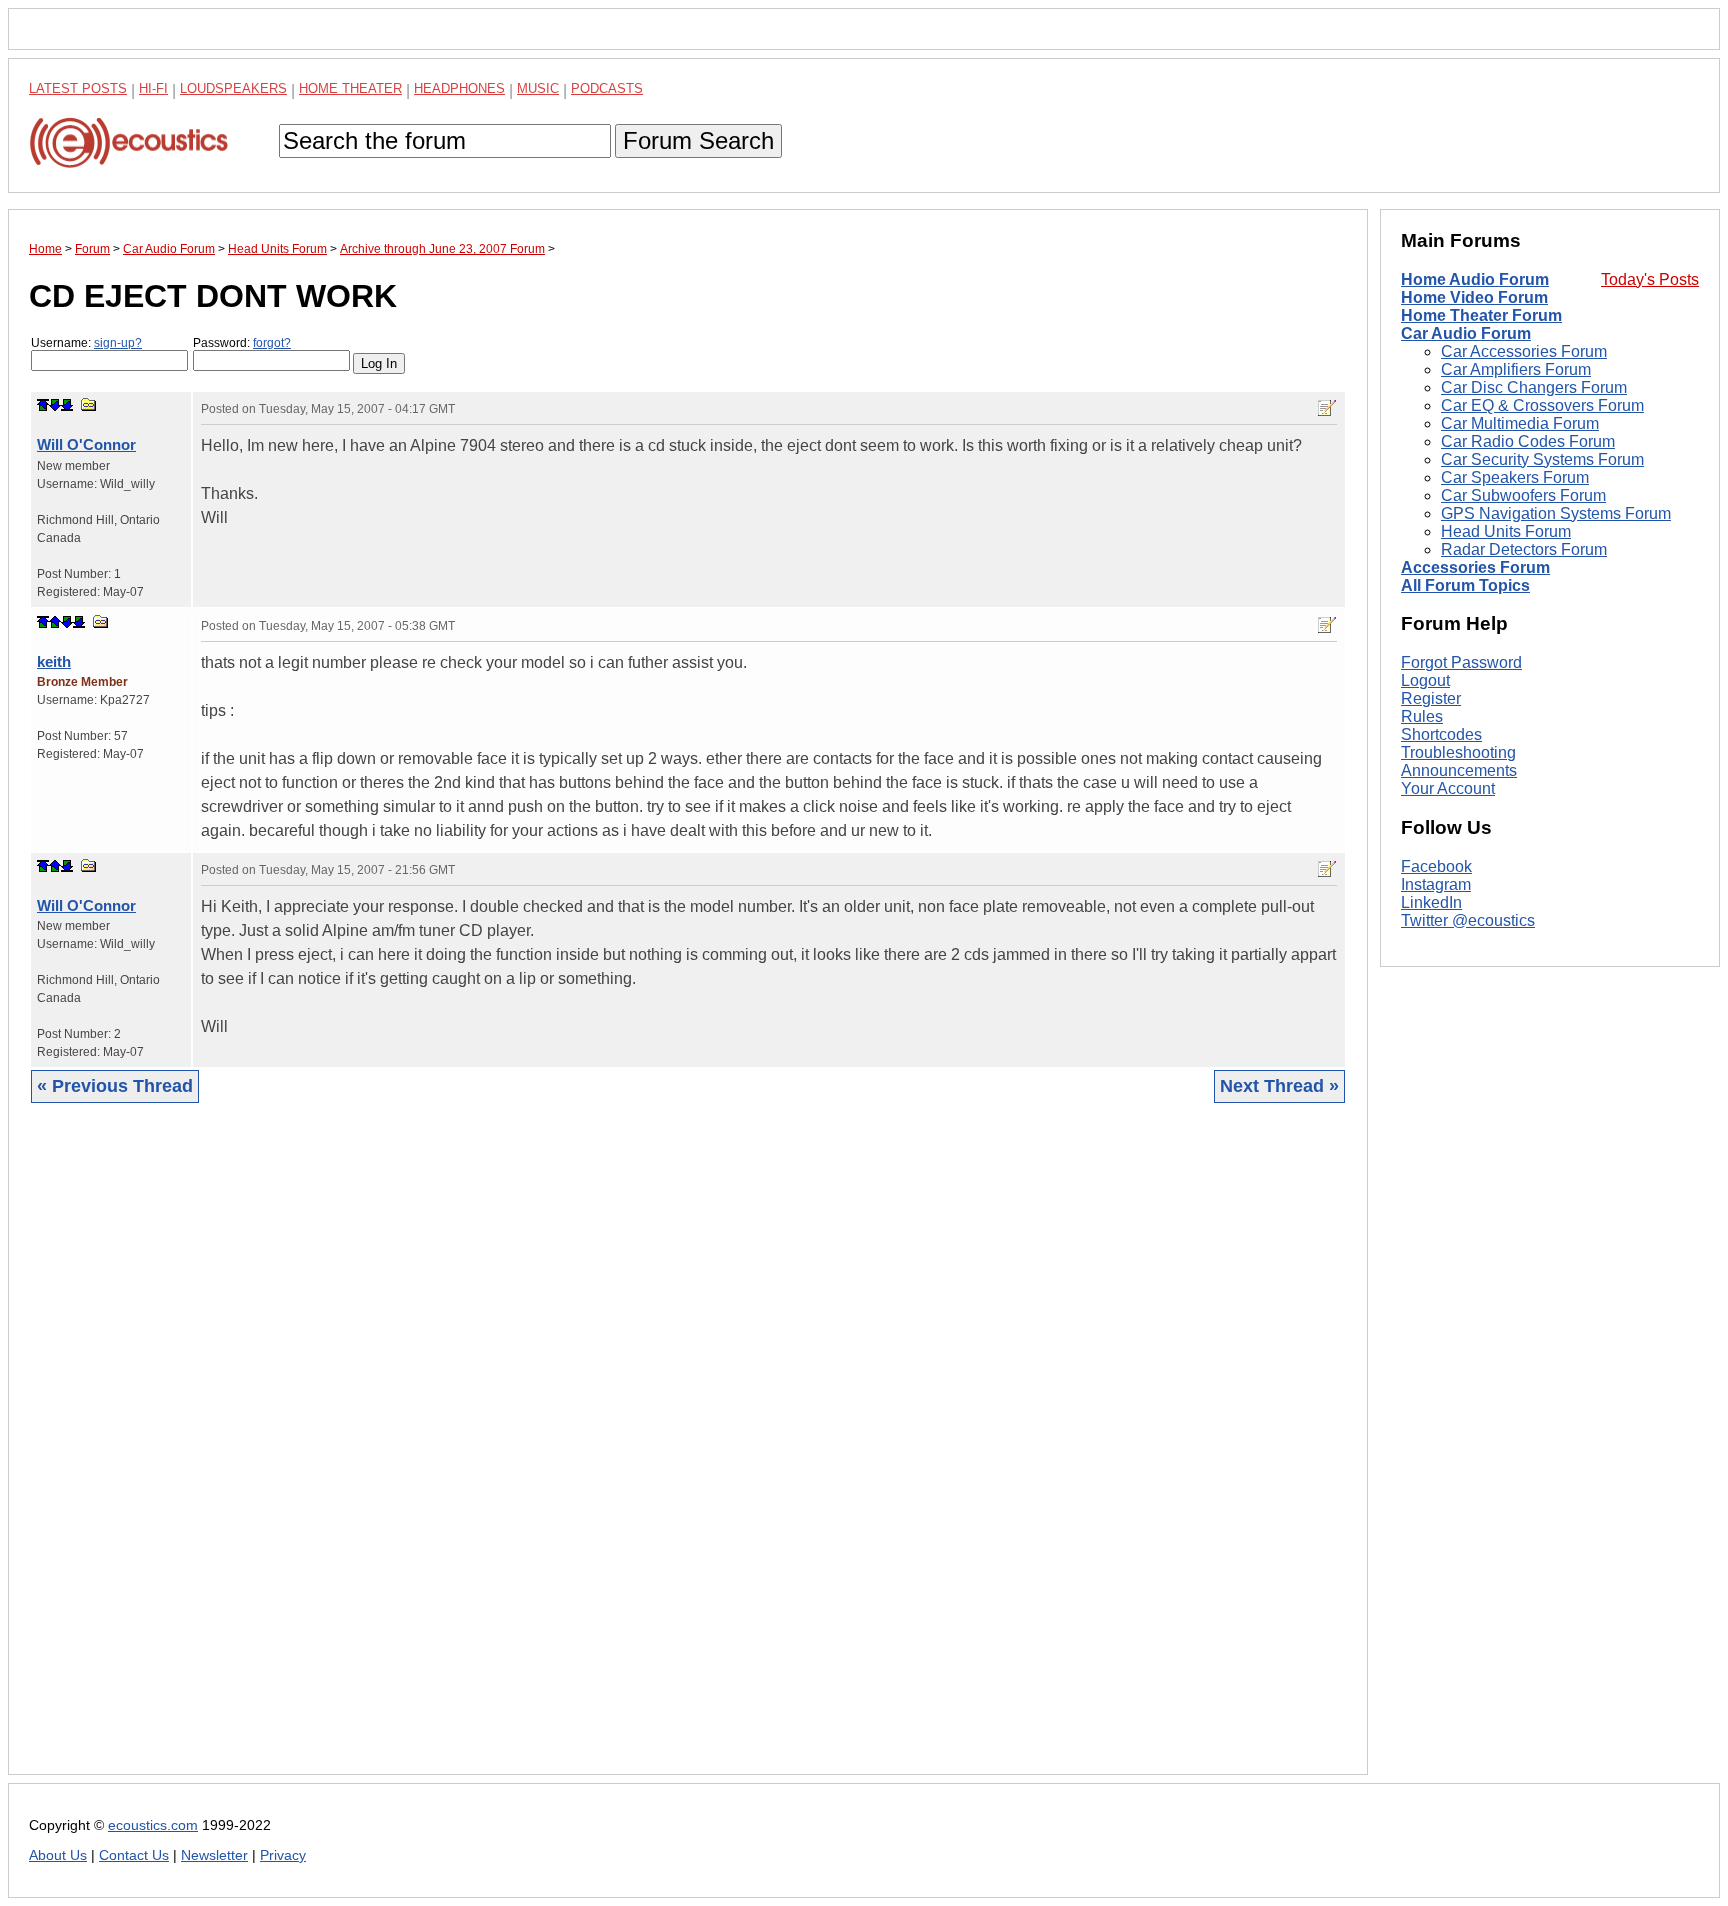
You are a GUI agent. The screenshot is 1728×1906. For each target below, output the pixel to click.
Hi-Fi (153, 88)
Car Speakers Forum (1515, 477)
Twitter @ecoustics (1468, 920)
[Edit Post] (1327, 408)
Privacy (283, 1855)
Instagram (1436, 884)
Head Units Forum (1506, 531)
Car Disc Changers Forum (1534, 387)
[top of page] (43, 405)
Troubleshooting (1458, 752)
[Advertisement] (629, 1454)
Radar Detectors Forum (1524, 549)
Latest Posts (78, 88)
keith (54, 661)
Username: (86, 343)
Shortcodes (1441, 734)
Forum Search (698, 140)
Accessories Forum (1475, 567)
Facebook (1436, 866)
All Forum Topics (1465, 585)
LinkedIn (1431, 902)
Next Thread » (1279, 1086)
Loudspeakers (233, 88)
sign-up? (118, 343)
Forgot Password (1461, 662)
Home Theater (350, 88)
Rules (1422, 716)
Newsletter (214, 1855)
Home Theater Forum (1481, 315)
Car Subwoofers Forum (1523, 495)
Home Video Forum (1474, 297)
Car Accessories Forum (1524, 351)
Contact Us (134, 1855)
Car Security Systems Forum (1542, 459)
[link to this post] (89, 404)
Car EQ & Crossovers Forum (1542, 405)
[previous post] (55, 622)
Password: (242, 343)
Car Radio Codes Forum (1528, 441)
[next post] (55, 405)
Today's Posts (1650, 279)
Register (1431, 698)
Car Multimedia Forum (1520, 423)
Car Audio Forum (1466, 333)
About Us (58, 1855)
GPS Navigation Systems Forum (1556, 513)
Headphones (459, 88)
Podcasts (607, 88)
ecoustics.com (153, 1825)
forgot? (272, 343)
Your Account (1448, 788)
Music (538, 88)
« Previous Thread (115, 1086)
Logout (1425, 680)
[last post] (67, 405)
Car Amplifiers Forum (1516, 369)
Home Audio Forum (1475, 279)
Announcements (1459, 770)
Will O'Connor (86, 444)
